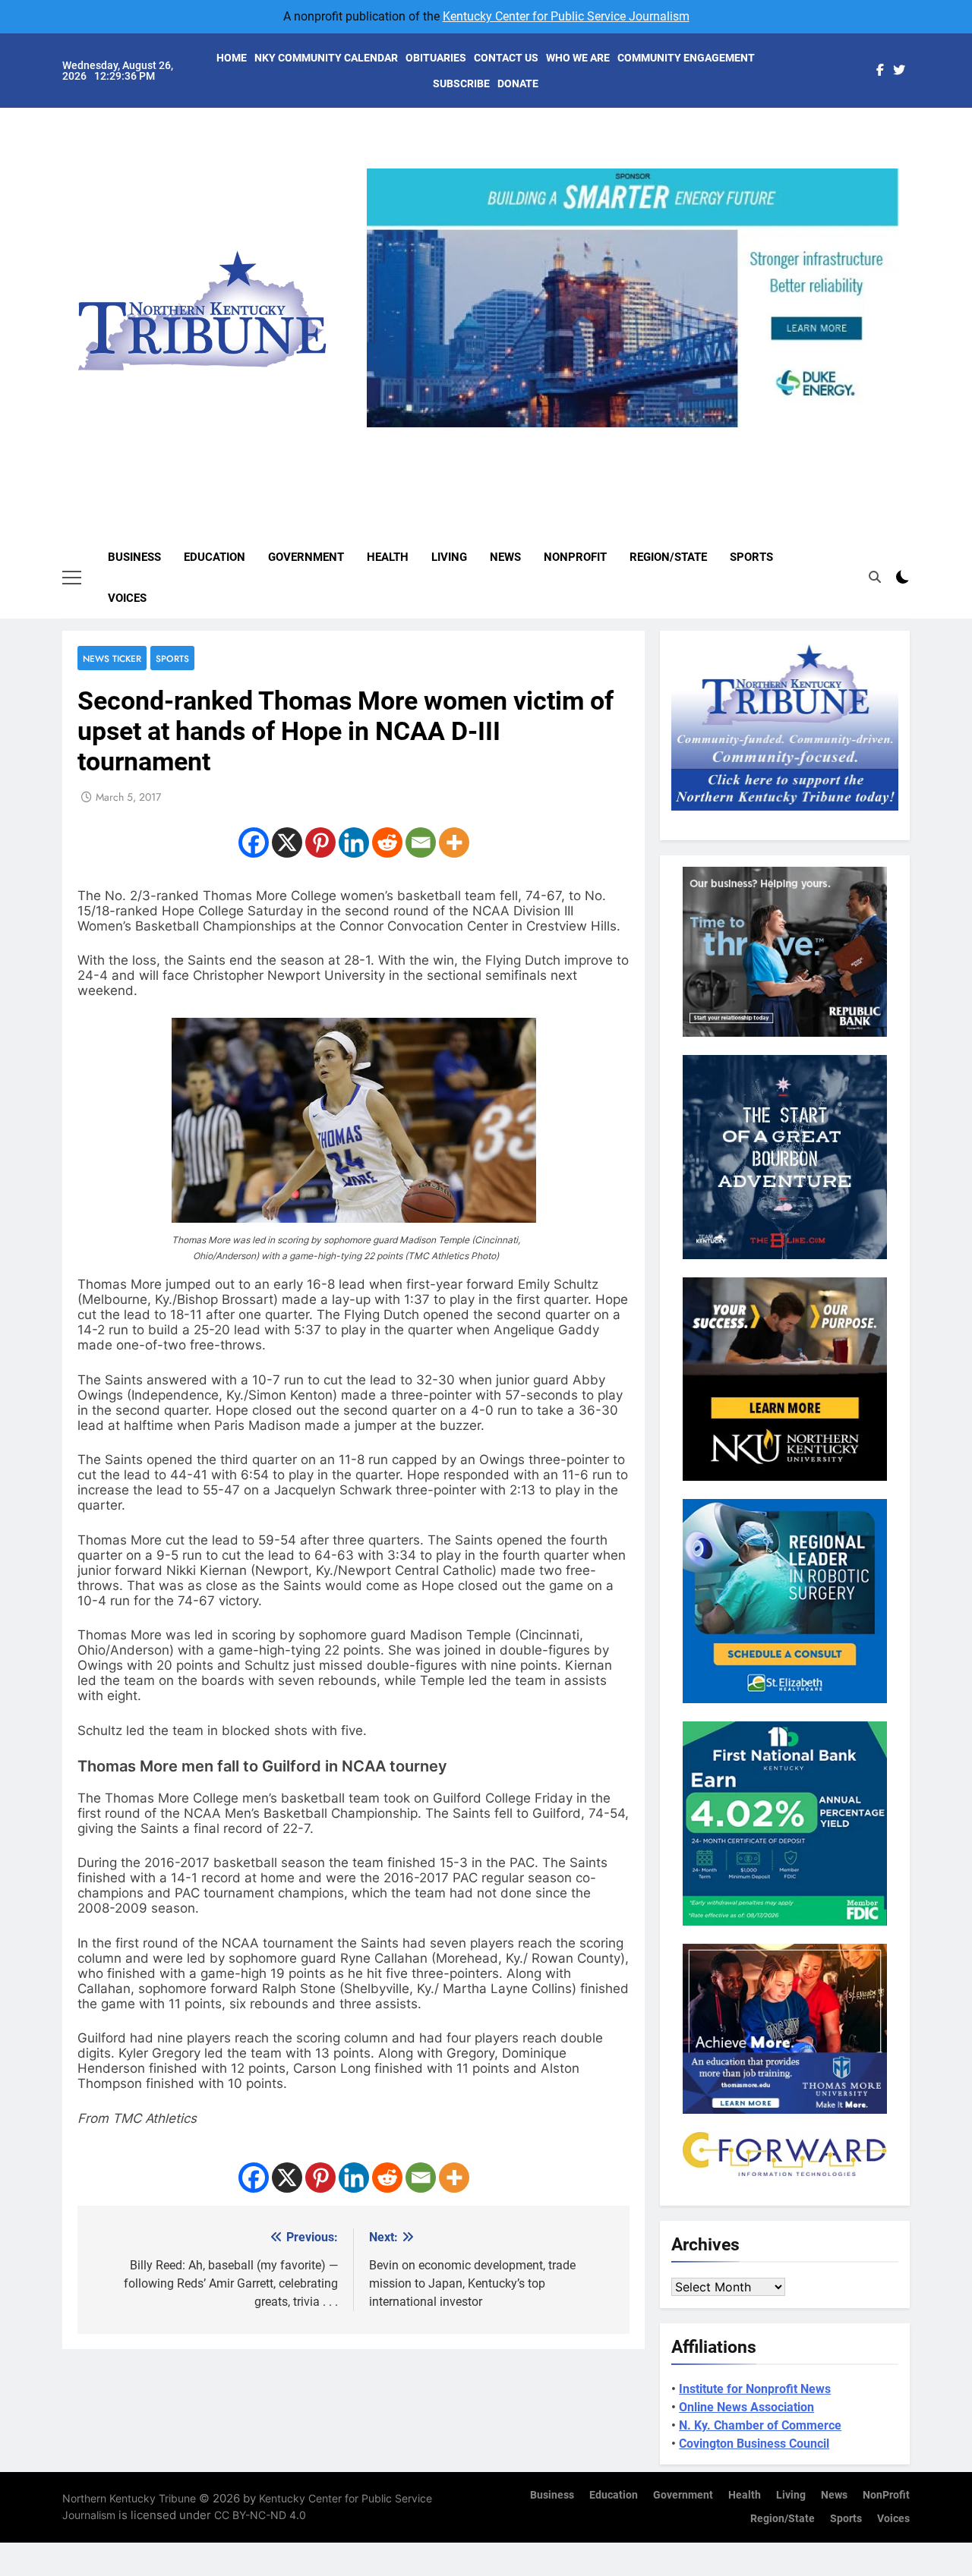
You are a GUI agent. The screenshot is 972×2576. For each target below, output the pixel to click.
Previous (384, 427)
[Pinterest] (320, 842)
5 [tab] (694, 436)
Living (449, 557)
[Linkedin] (354, 842)
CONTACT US (506, 58)
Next (881, 427)
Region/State (668, 557)
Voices (127, 598)
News (505, 557)
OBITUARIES (436, 58)
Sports (751, 557)
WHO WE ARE (578, 58)
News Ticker (112, 658)
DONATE (518, 83)
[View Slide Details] (633, 298)
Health (388, 557)
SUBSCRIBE (461, 83)
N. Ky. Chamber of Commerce (760, 2425)
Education (215, 557)
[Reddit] (387, 842)
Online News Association (746, 2407)
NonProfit (575, 557)
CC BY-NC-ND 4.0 (260, 2515)
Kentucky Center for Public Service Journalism (566, 16)
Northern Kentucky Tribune (129, 2498)
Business (134, 557)
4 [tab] (666, 436)
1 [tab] (582, 436)
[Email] (421, 842)
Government (306, 557)
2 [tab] (610, 436)
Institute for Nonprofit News (755, 2389)
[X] (287, 842)
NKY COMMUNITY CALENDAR (326, 58)
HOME (232, 58)
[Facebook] (254, 842)
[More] (454, 842)
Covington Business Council (754, 2444)
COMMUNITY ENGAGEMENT (686, 58)
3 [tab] (638, 436)
